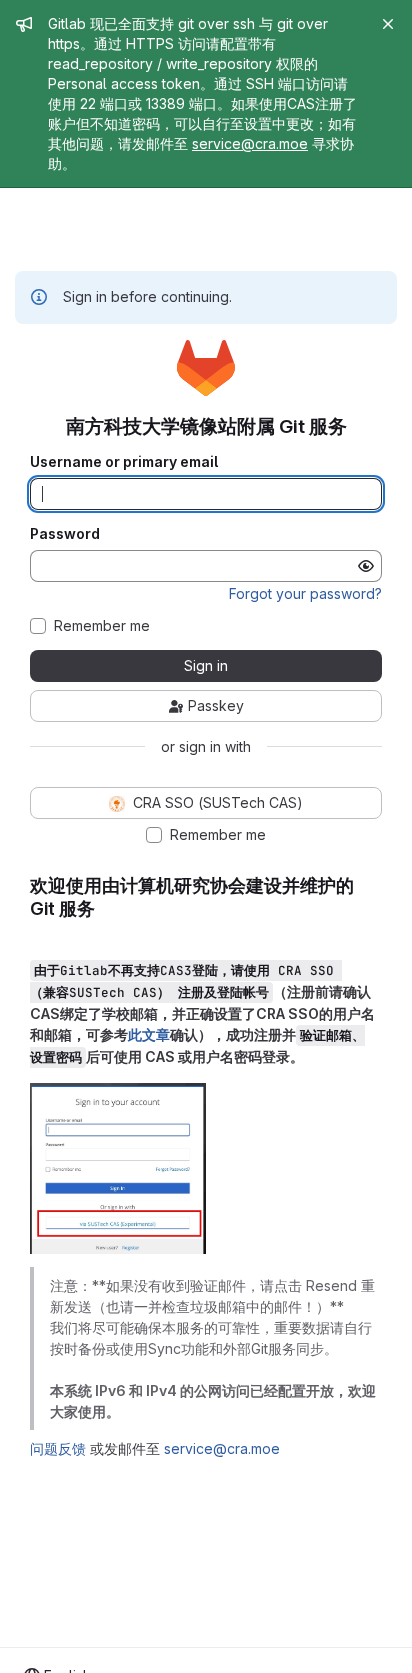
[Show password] (366, 566)
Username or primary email (124, 462)
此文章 (149, 1034)
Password (65, 534)
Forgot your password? (305, 593)
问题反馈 (58, 1448)
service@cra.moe (250, 143)
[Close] (388, 24)
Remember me (102, 626)
